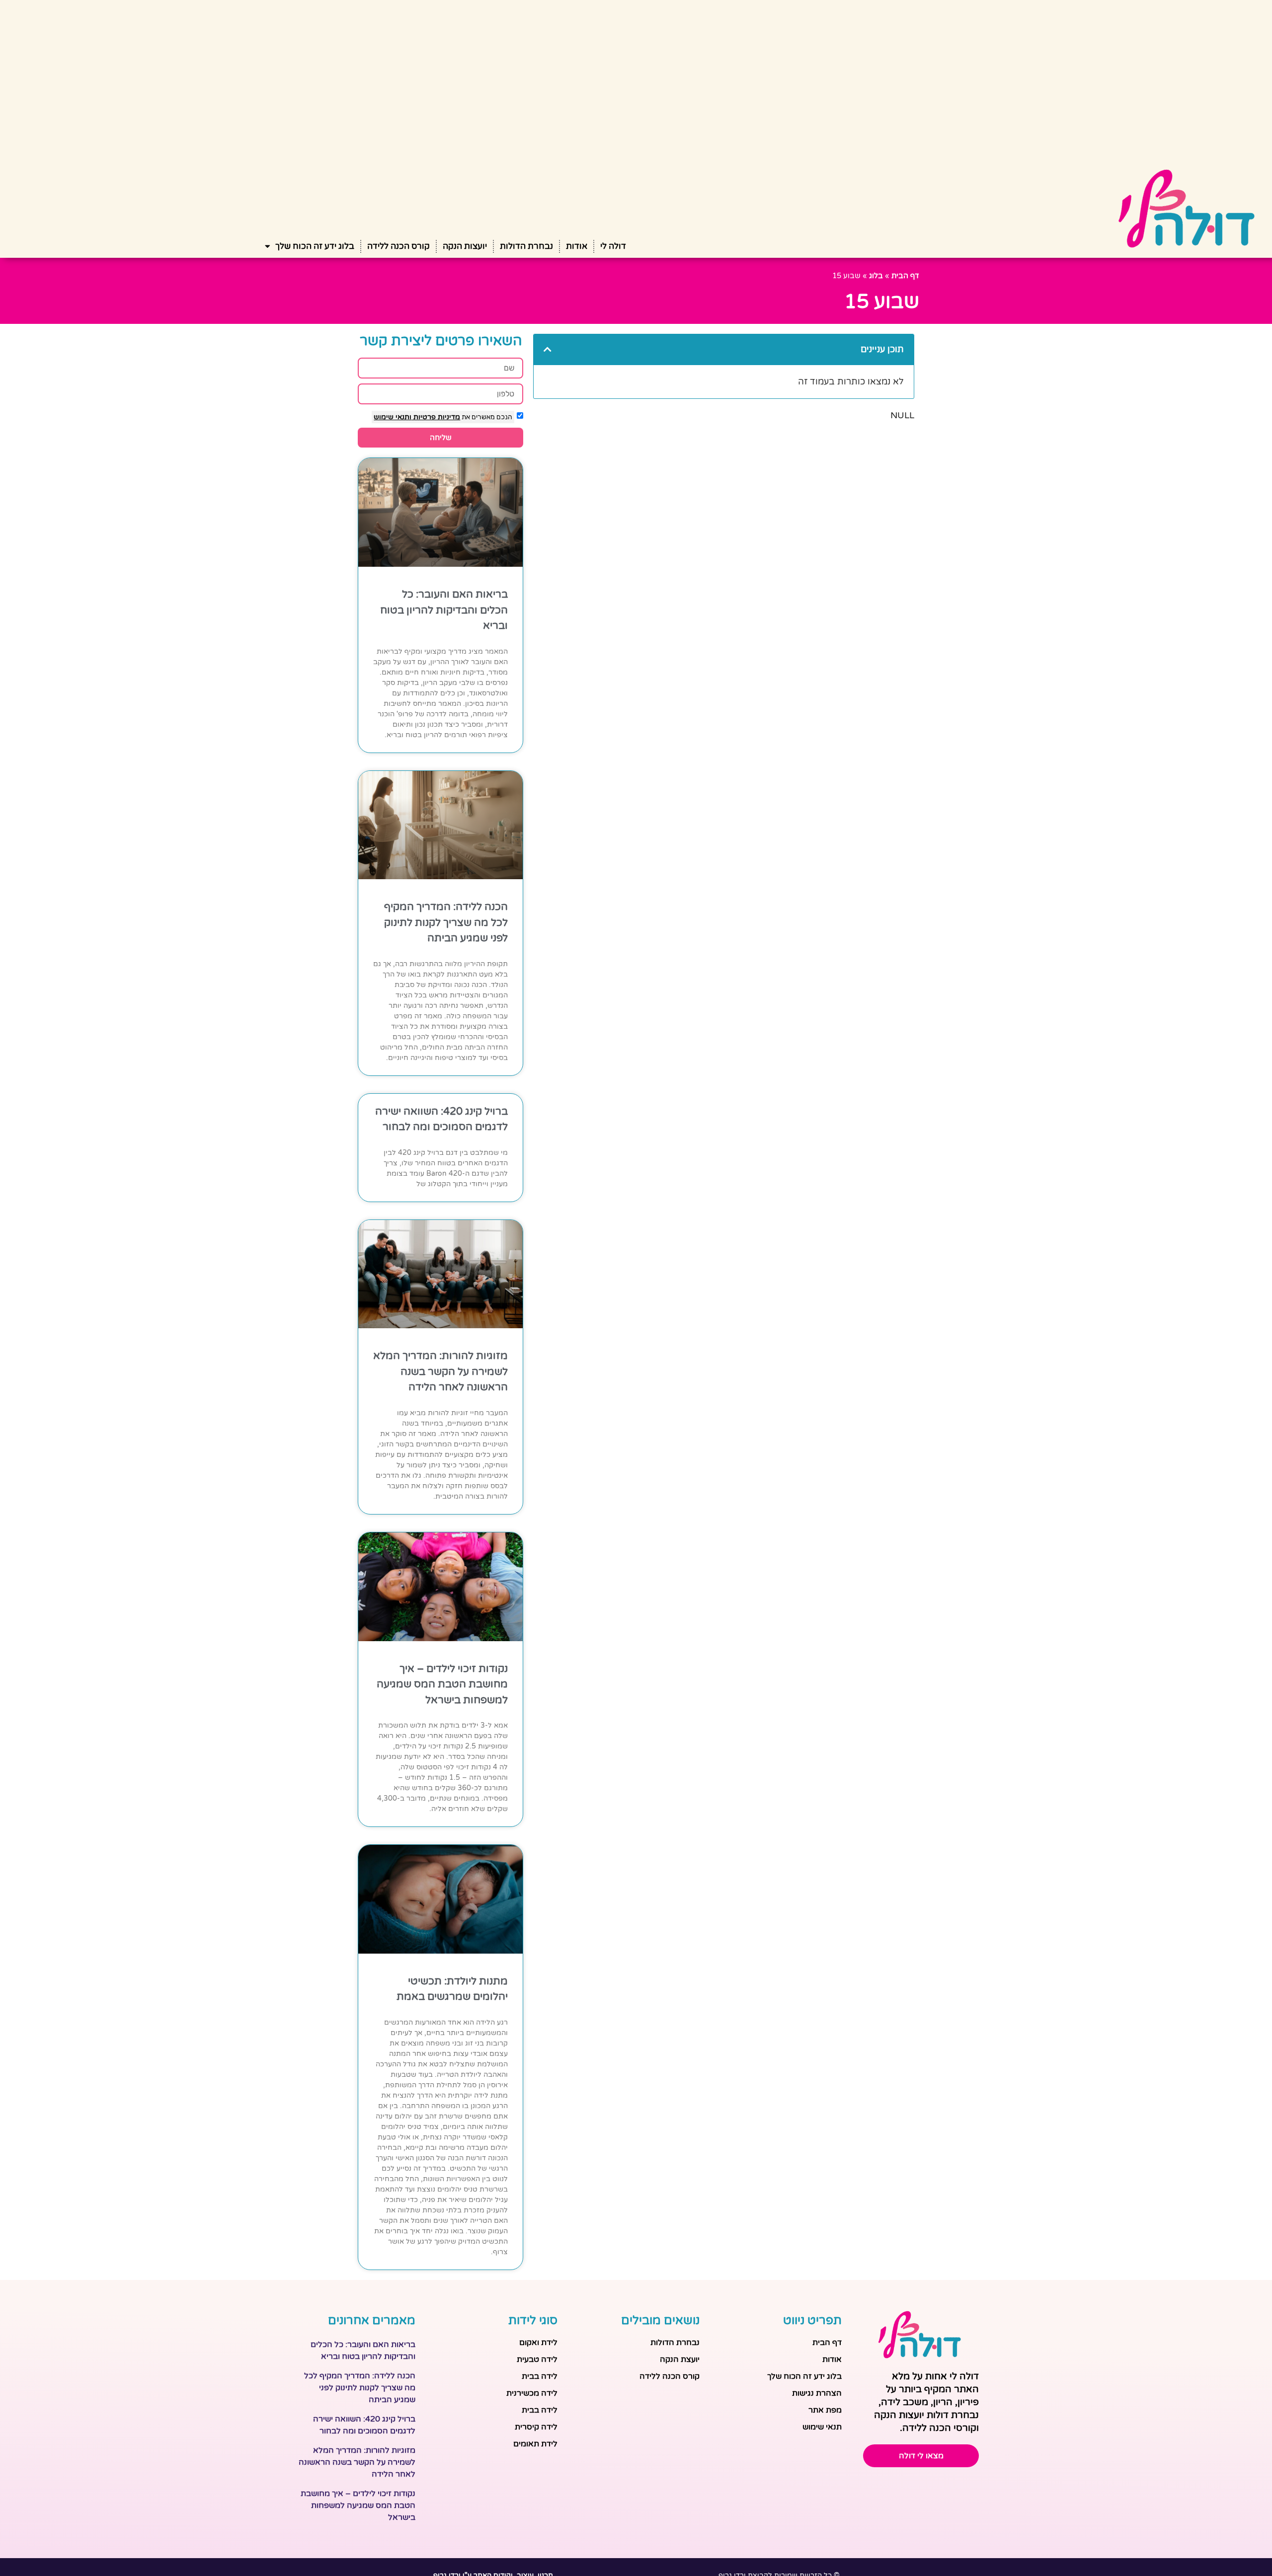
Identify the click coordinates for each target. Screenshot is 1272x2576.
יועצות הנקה (465, 246)
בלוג (876, 276)
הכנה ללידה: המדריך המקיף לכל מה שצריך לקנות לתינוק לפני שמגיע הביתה (446, 922)
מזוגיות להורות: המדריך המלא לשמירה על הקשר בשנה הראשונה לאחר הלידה (440, 1371)
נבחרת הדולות (526, 246)
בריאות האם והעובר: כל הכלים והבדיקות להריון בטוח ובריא (444, 610)
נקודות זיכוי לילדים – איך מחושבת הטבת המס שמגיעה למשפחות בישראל (442, 1684)
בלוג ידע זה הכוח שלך (315, 246)
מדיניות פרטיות (436, 417)
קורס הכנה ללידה (398, 246)
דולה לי (613, 246)
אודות (577, 246)
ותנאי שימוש (393, 417)
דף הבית (905, 276)
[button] (548, 349)
